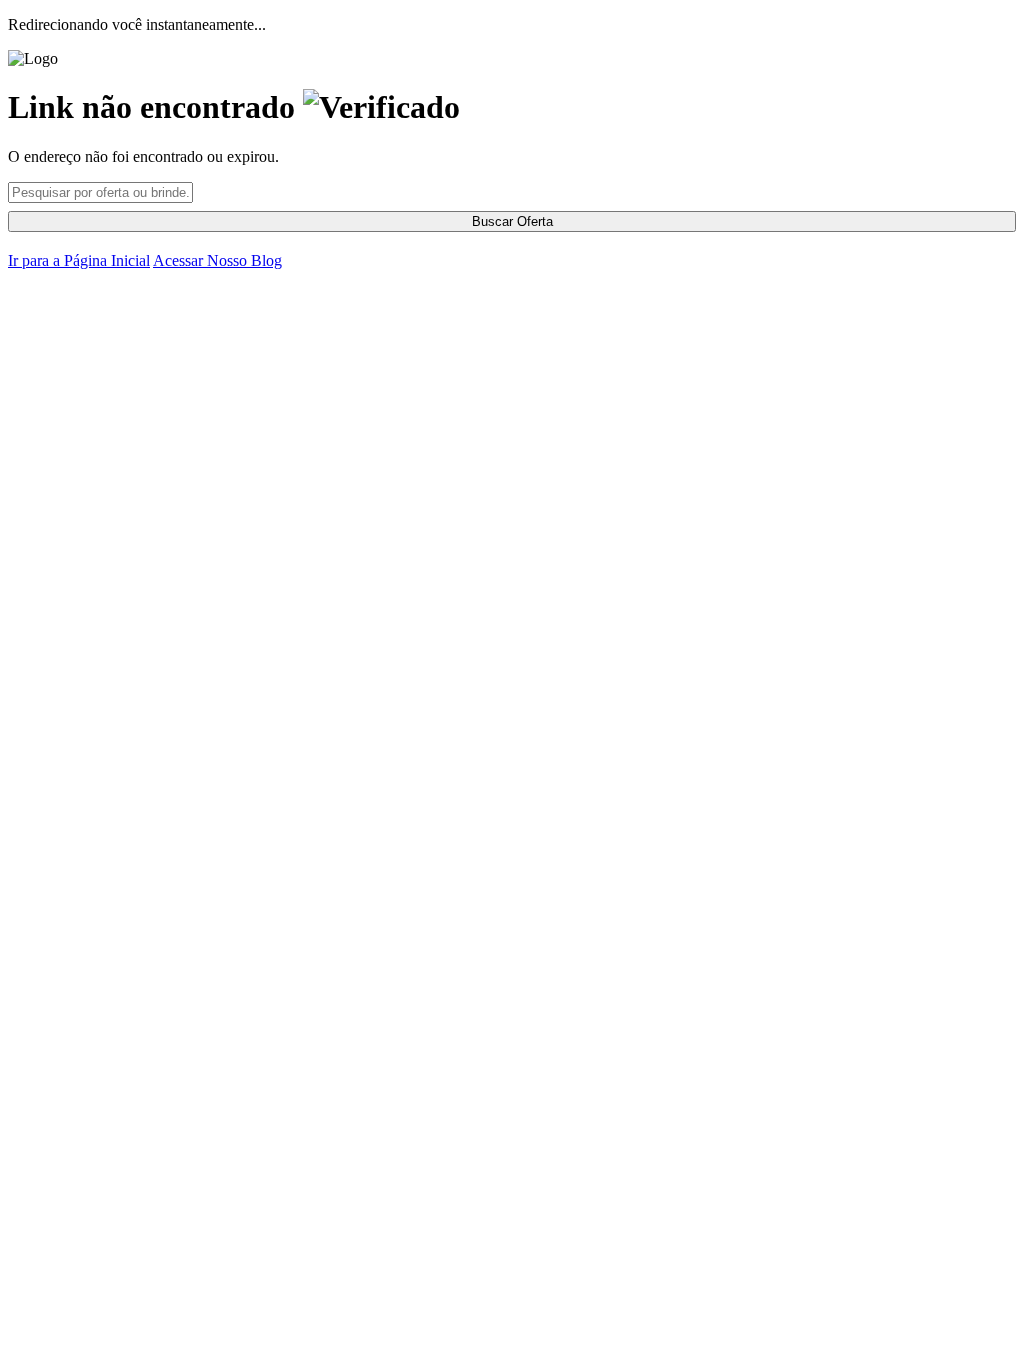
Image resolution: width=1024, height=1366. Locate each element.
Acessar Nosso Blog (217, 260)
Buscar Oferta (512, 221)
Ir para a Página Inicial (79, 260)
